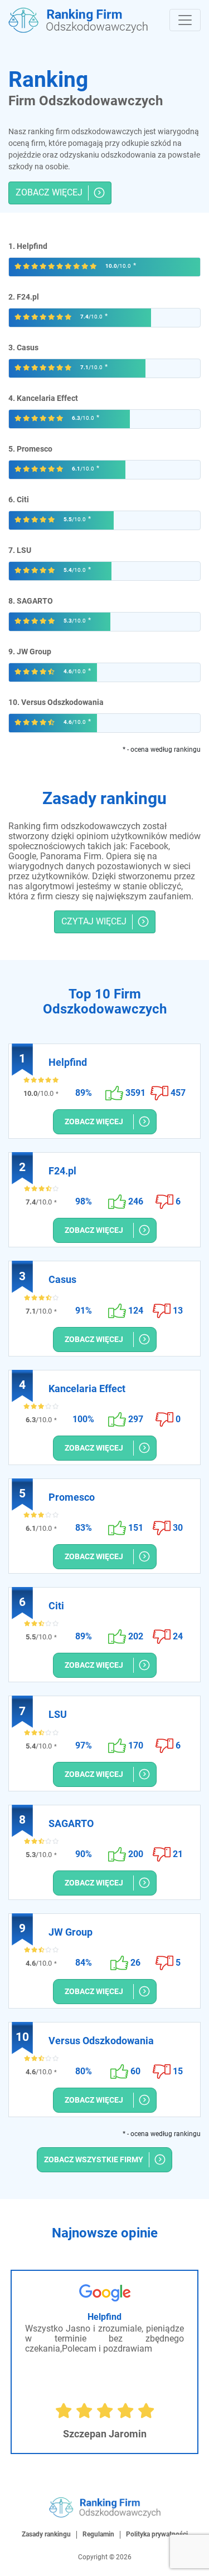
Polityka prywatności (157, 2534)
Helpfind (104, 2317)
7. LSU (20, 550)
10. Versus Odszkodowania (56, 702)
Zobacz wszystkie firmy (94, 2159)
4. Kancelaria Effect (43, 398)
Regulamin (98, 2534)
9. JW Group (30, 652)
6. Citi (19, 499)
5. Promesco (30, 449)
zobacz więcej (49, 192)
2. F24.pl (24, 297)
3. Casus (23, 347)
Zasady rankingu (46, 2534)
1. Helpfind (28, 246)
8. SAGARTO (31, 601)
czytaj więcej (94, 921)
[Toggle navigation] (185, 20)
